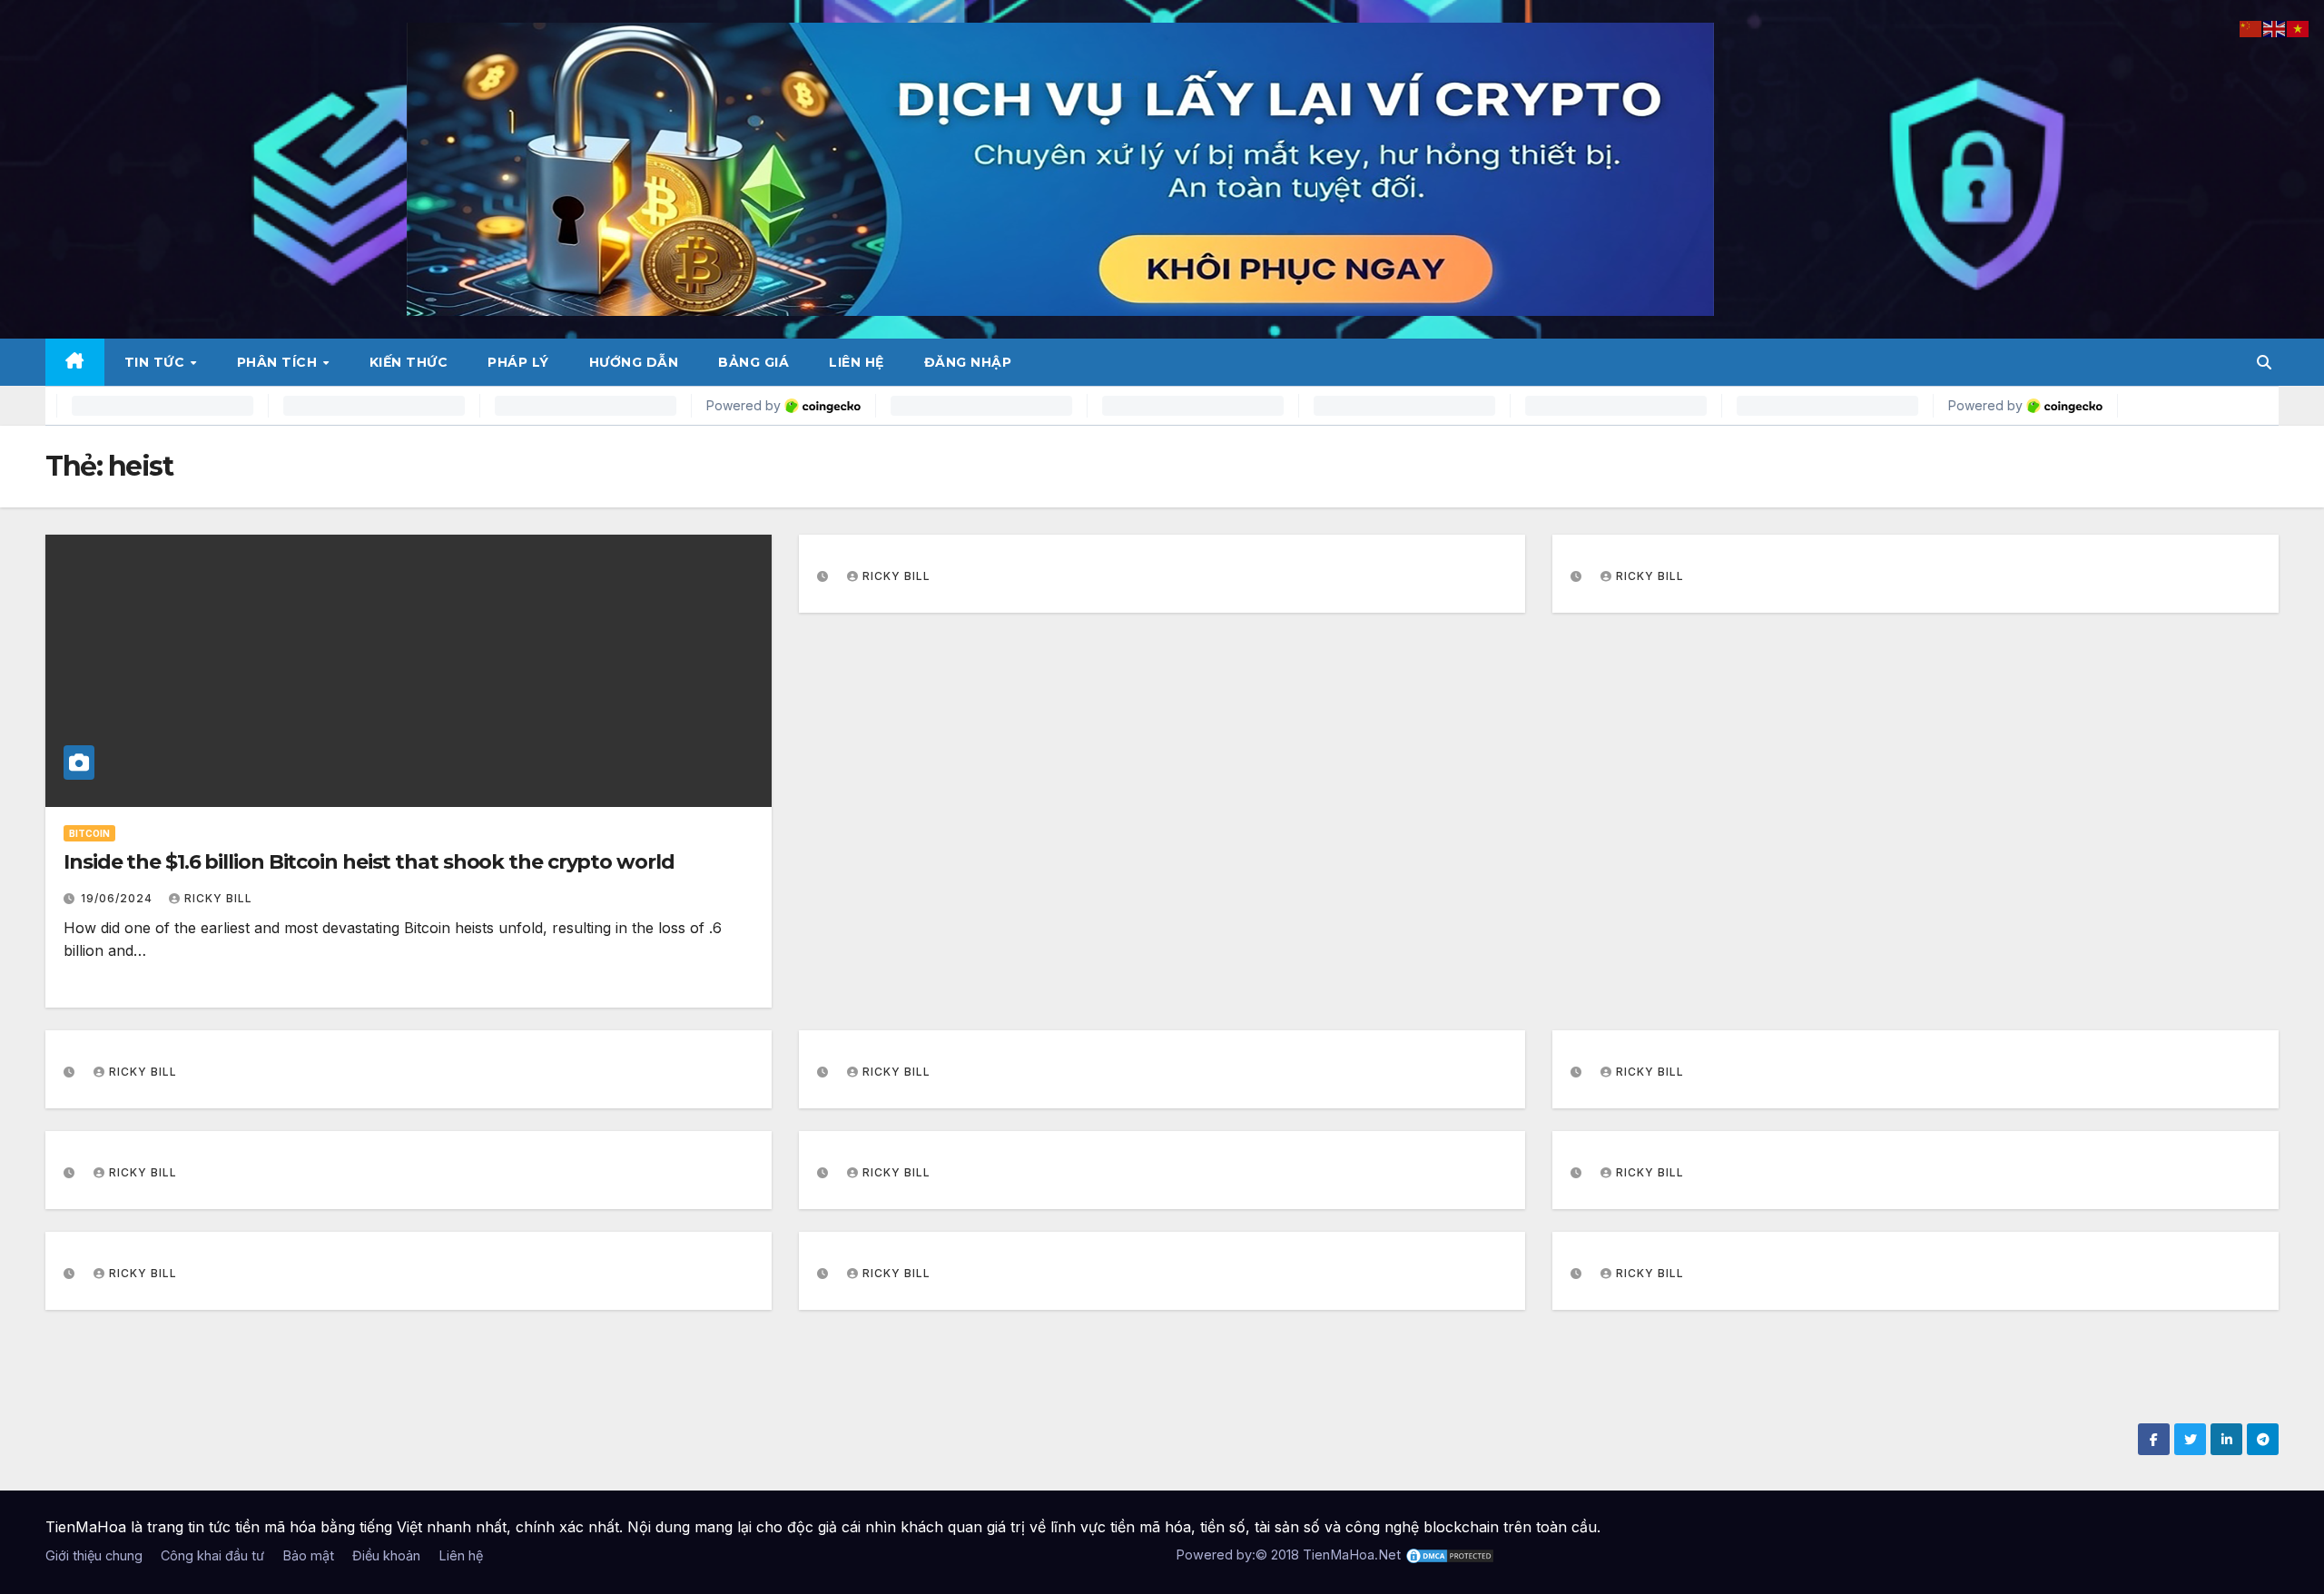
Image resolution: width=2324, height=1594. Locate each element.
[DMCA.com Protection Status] (1450, 1555)
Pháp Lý (518, 362)
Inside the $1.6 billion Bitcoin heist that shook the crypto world (369, 862)
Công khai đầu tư (212, 1555)
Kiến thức (409, 362)
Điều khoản (386, 1555)
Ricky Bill (218, 898)
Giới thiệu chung (94, 1555)
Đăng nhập (968, 362)
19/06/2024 (118, 898)
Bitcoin (89, 833)
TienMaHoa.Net (1352, 1555)
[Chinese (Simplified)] (2251, 27)
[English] (2275, 27)
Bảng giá (753, 362)
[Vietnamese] (2299, 27)
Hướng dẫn (634, 362)
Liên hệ (857, 362)
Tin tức (157, 362)
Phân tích (279, 362)
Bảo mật (308, 1555)
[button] (2264, 362)
